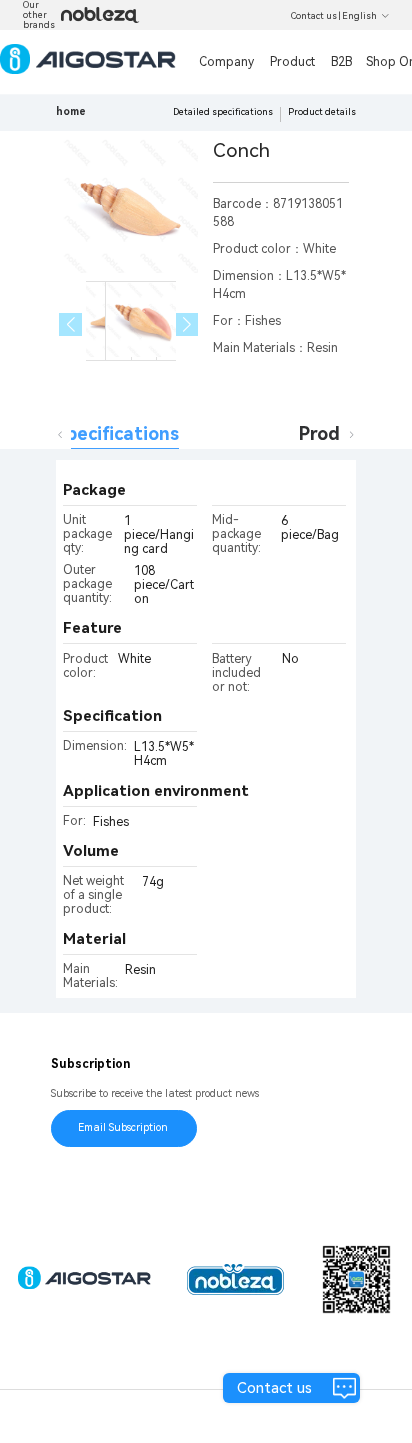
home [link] (71, 111)
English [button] (359, 16)
